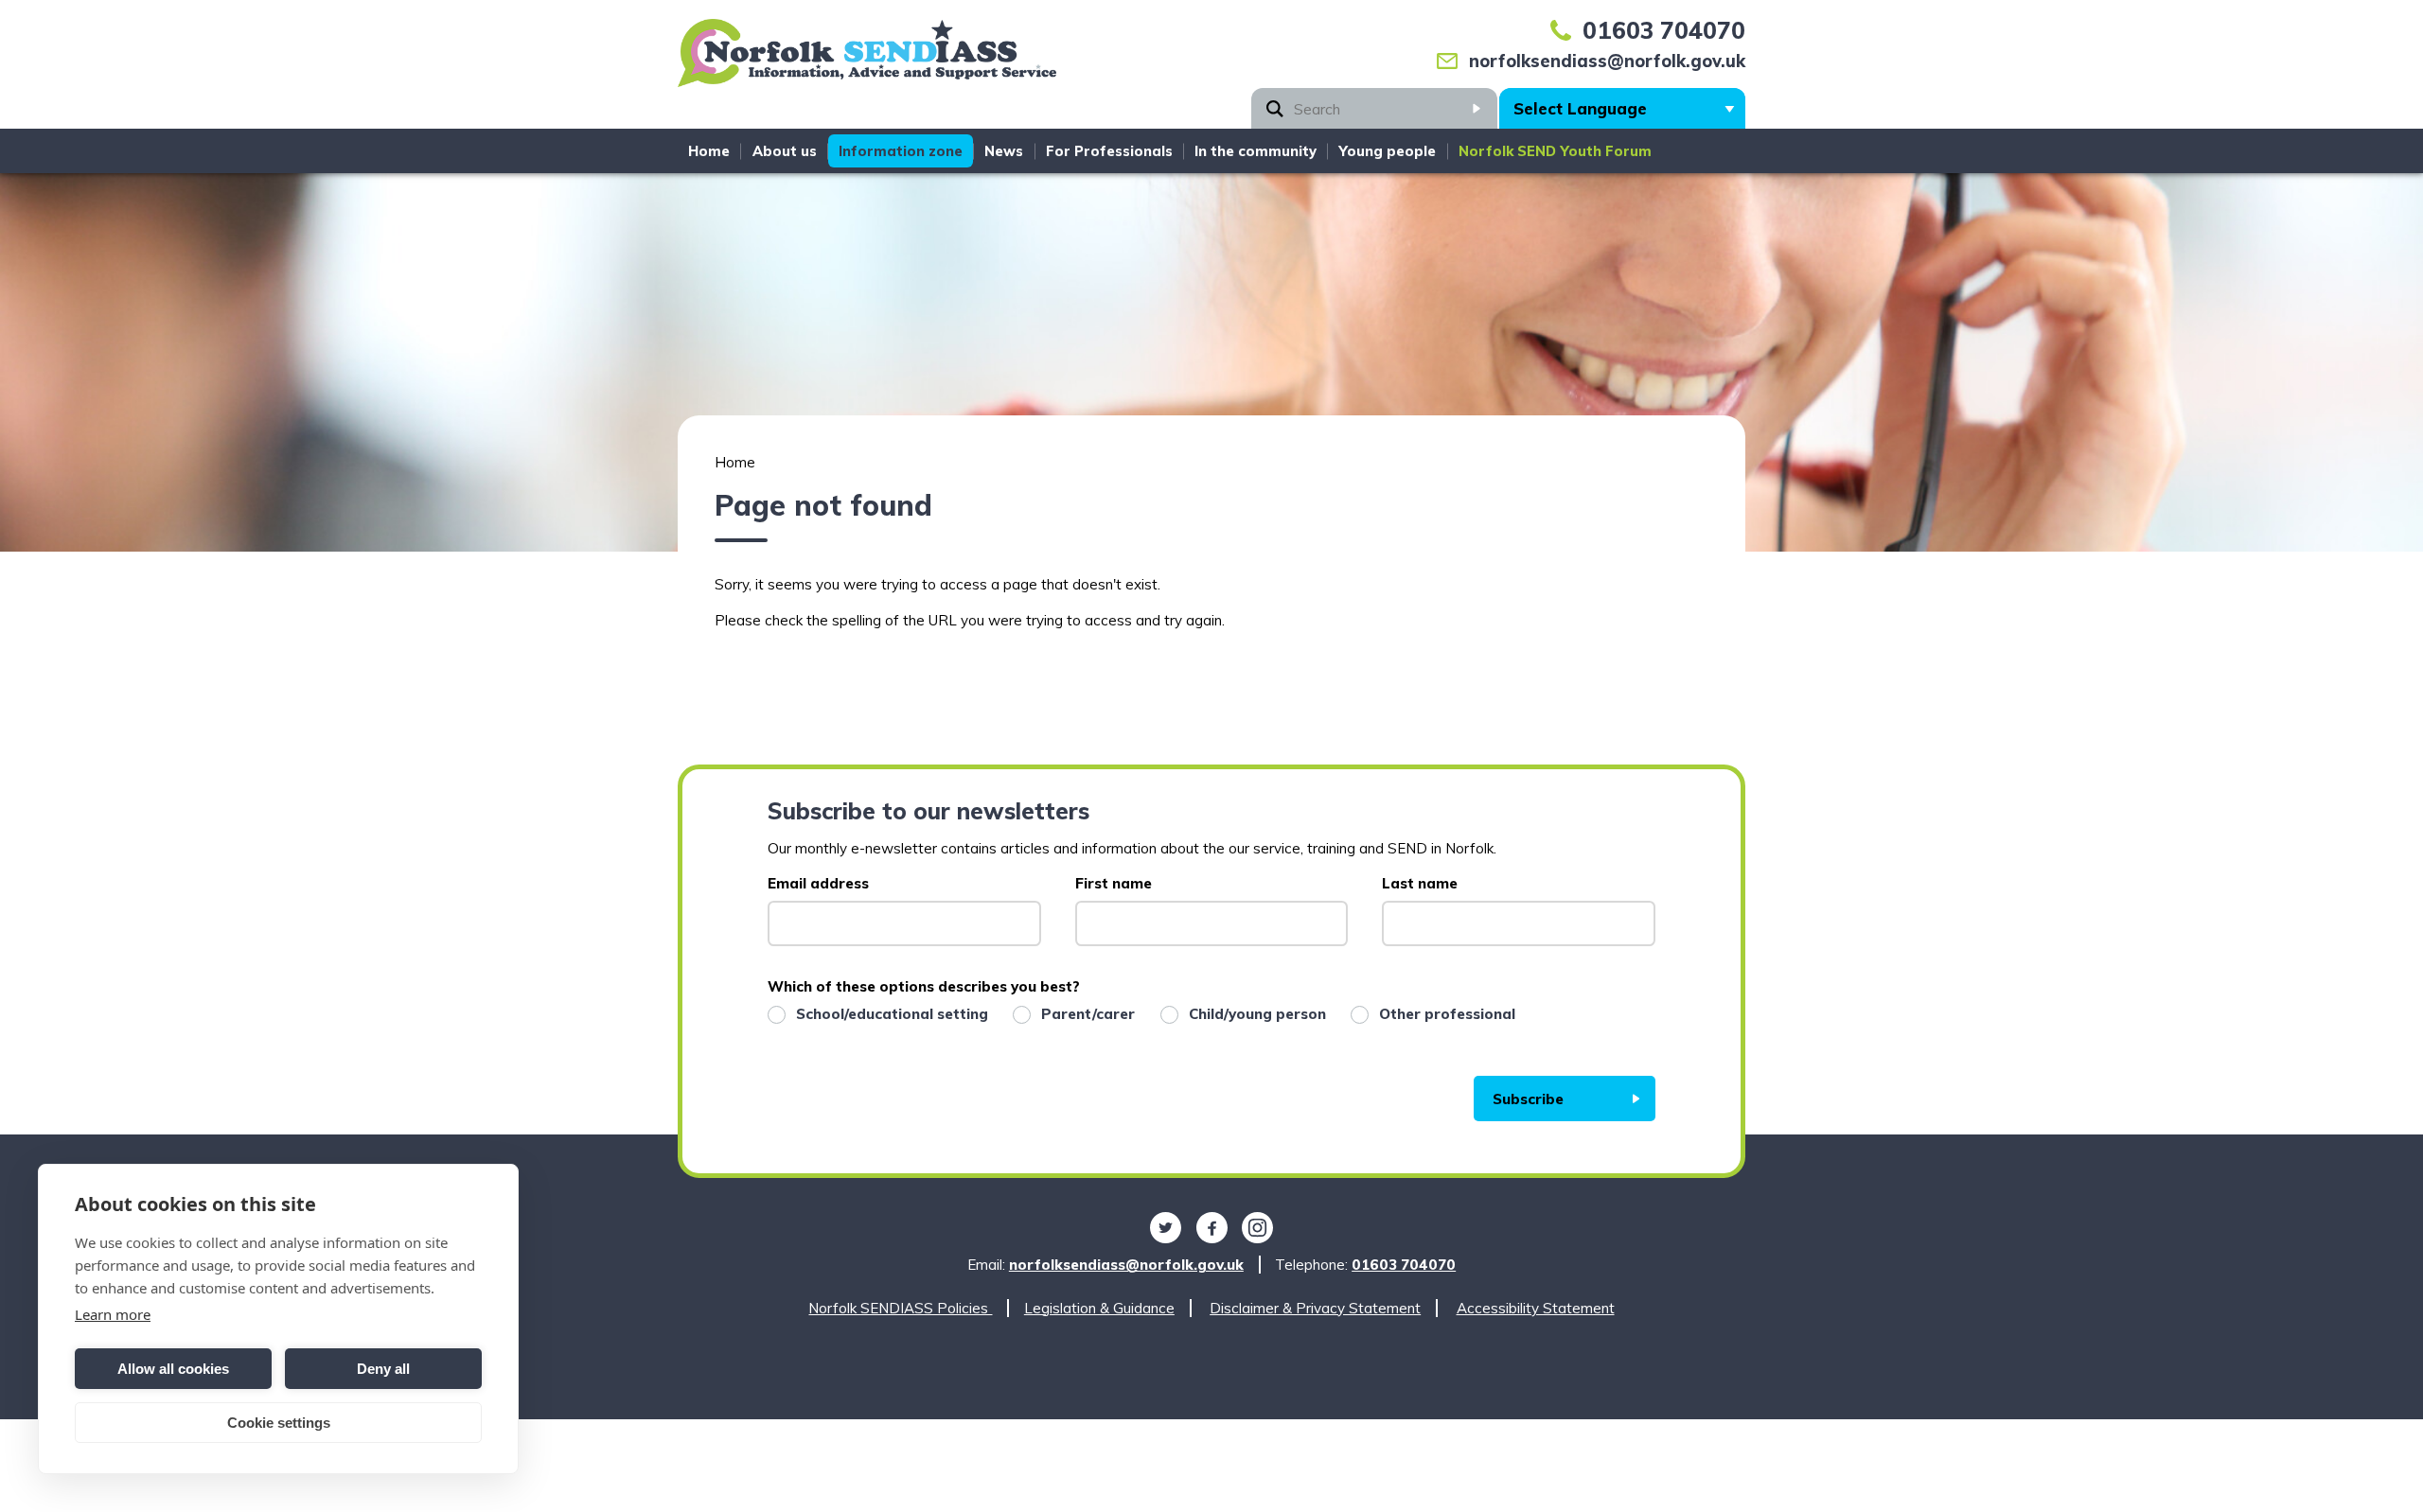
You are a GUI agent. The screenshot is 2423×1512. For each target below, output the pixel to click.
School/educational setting (892, 1014)
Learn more (113, 1314)
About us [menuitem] (785, 151)
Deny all (383, 1369)
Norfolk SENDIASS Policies (900, 1308)
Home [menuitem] (709, 151)
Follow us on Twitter (1165, 1228)
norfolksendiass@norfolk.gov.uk (1607, 61)
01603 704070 (1664, 30)
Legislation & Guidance (1099, 1308)
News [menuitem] (1004, 151)
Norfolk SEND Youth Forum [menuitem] (1555, 151)
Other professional (1447, 1014)
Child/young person (1257, 1014)
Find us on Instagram (1258, 1228)
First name (1114, 883)
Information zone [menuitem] (901, 151)
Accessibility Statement (1536, 1308)
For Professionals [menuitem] (1109, 151)
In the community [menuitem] (1256, 151)
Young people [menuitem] (1387, 151)
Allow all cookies (173, 1369)
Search (1477, 108)
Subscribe (1528, 1099)
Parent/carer (1088, 1014)
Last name (1420, 883)
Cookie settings (279, 1423)
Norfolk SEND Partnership (867, 60)
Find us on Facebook (1211, 1228)
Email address (818, 883)
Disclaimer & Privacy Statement (1315, 1308)
